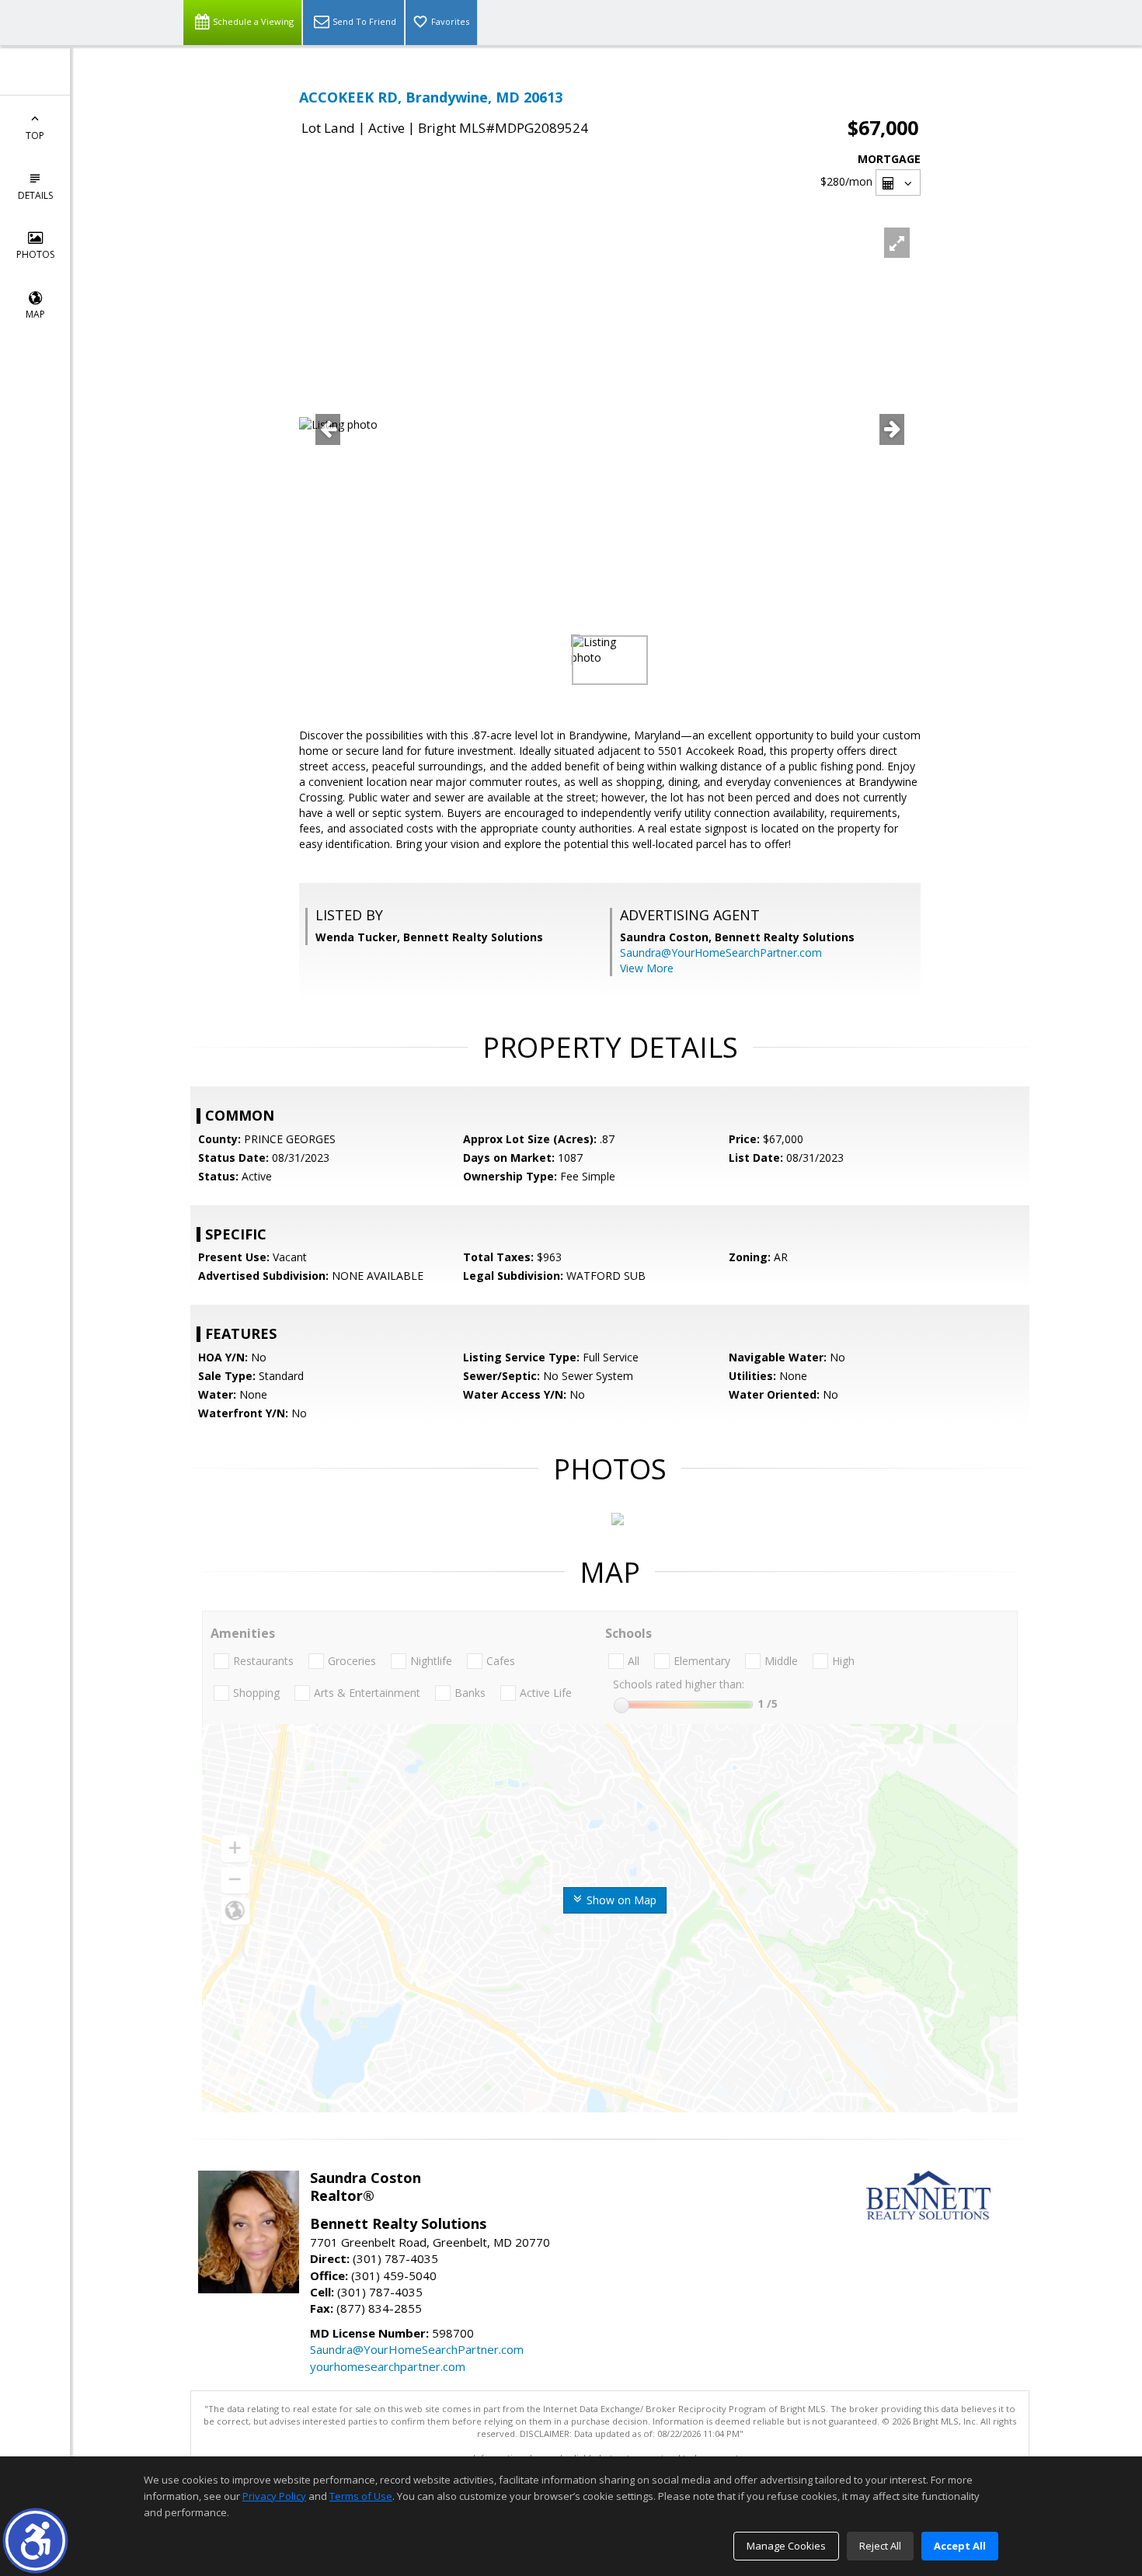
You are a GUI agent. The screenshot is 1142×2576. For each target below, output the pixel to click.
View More (647, 968)
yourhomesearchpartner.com (388, 2366)
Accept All (960, 2546)
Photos (35, 254)
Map (35, 314)
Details (35, 195)
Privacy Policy (274, 2496)
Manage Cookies (786, 2546)
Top (35, 136)
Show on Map (620, 1900)
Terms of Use (361, 2496)
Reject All (880, 2546)
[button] (35, 2541)
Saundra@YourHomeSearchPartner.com (721, 953)
